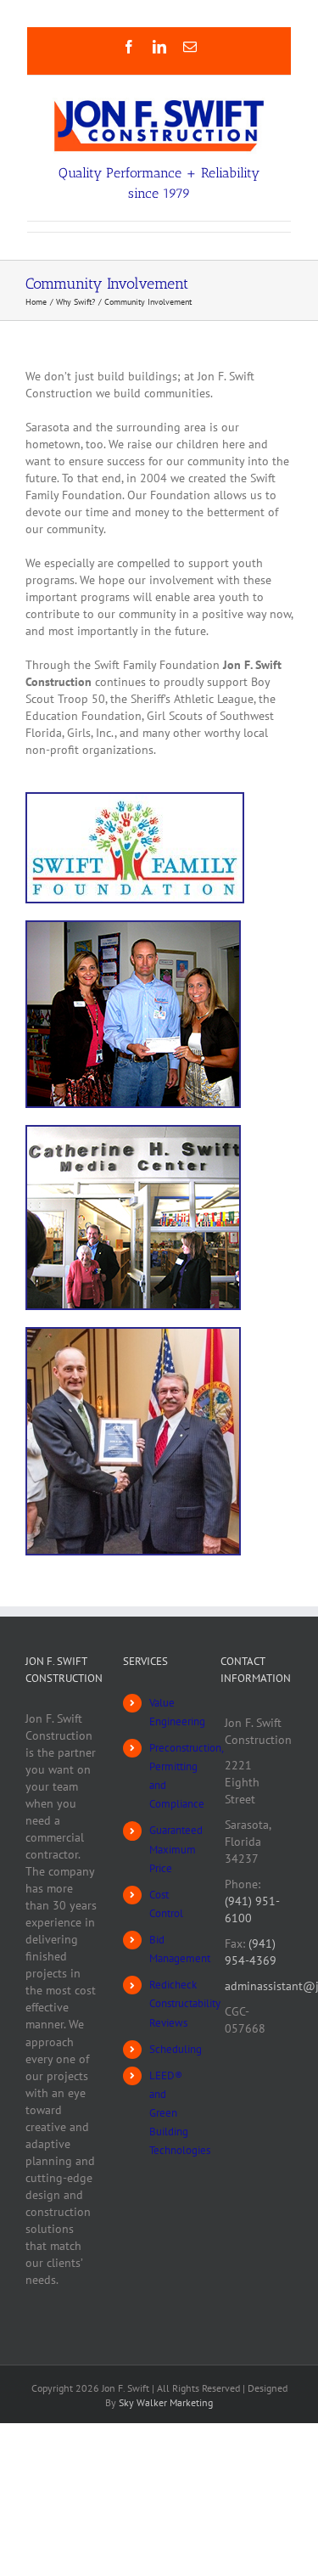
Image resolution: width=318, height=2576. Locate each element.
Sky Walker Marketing (166, 2402)
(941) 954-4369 (251, 1952)
